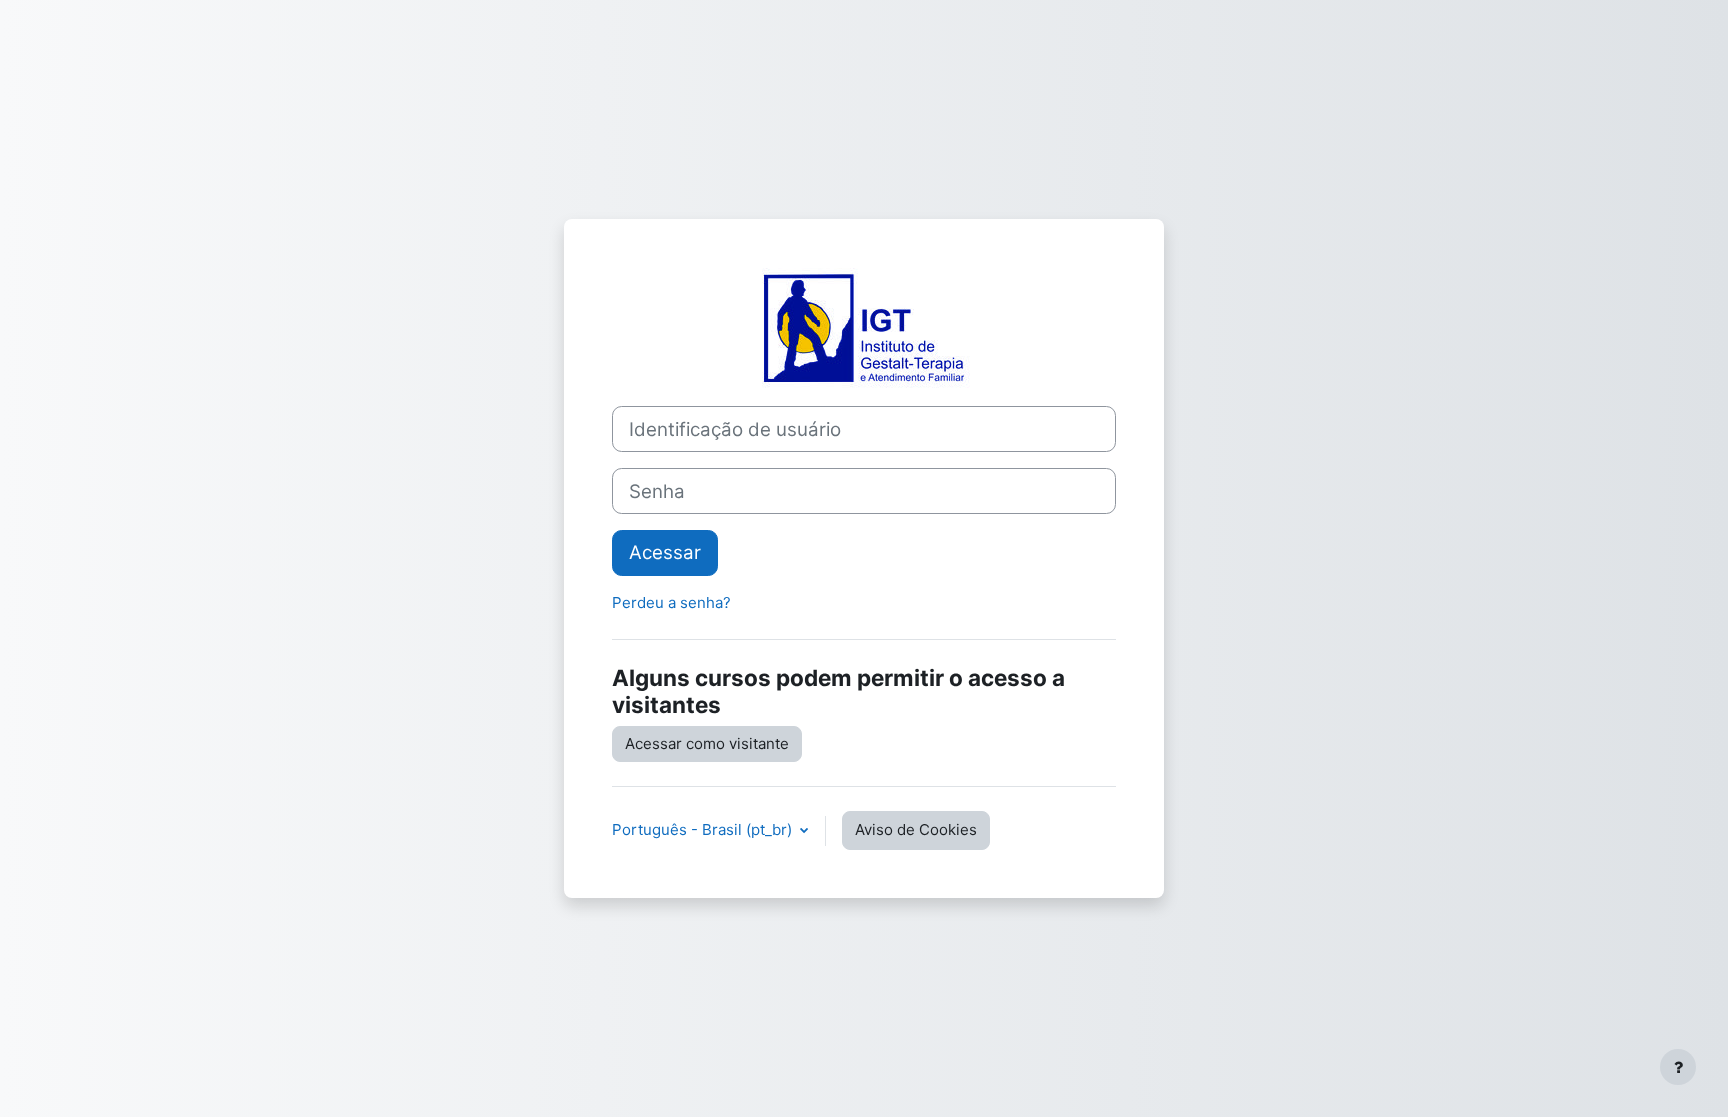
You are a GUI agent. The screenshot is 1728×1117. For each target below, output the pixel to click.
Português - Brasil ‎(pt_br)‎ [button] (704, 829)
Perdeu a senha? (671, 602)
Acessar (665, 552)
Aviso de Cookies (916, 829)
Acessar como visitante (707, 743)
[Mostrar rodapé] (1678, 1067)
